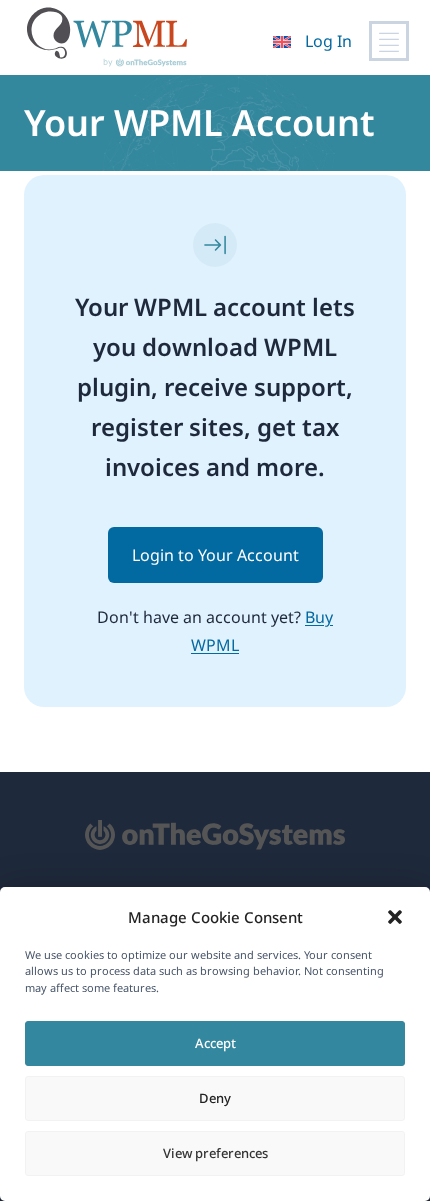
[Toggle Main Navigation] (389, 41)
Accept (215, 1043)
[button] (395, 917)
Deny (215, 1098)
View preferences (215, 1153)
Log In (328, 41)
